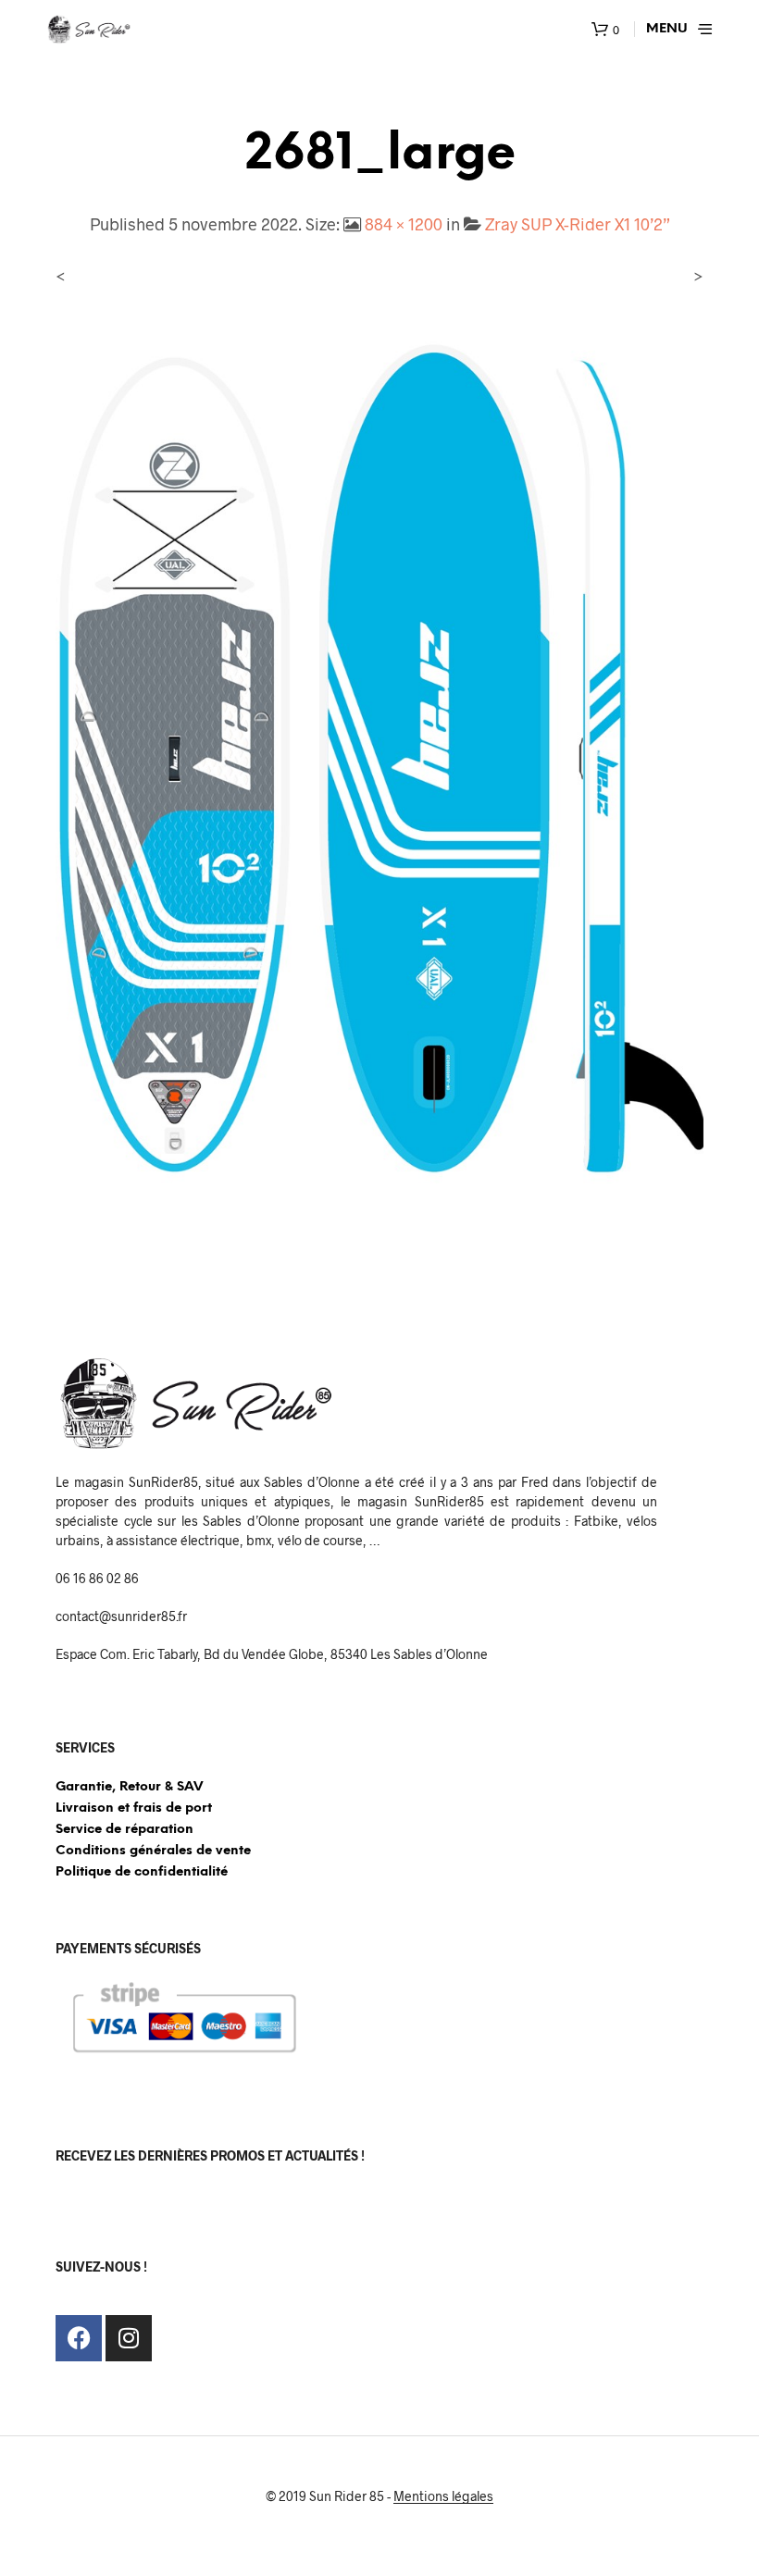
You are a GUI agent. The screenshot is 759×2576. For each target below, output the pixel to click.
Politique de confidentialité (142, 1872)
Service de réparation (124, 1830)
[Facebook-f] (79, 2338)
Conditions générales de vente (153, 1851)
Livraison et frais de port (134, 1808)
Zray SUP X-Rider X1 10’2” (578, 224)
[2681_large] (379, 765)
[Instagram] (129, 2338)
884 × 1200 (404, 224)
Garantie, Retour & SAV (129, 1787)
